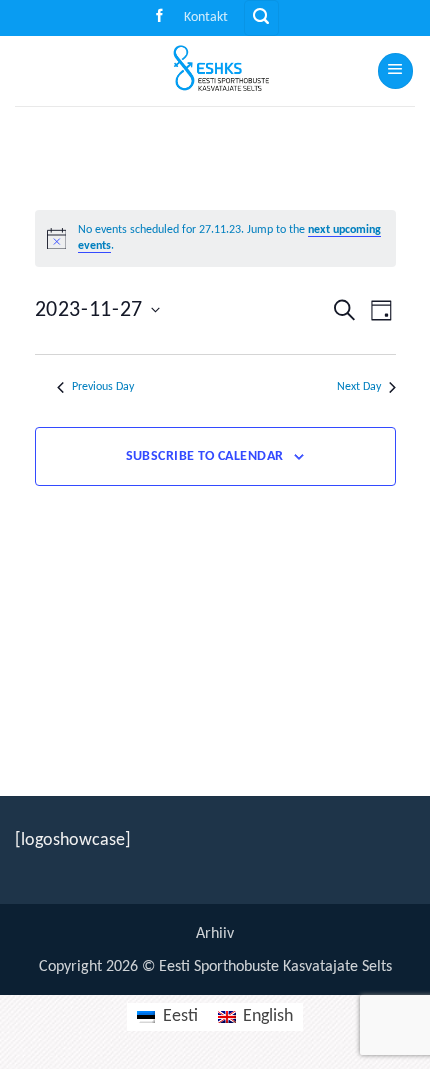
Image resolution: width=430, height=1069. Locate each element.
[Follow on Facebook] (159, 17)
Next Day (359, 387)
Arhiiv (215, 934)
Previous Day (103, 387)
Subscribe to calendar (205, 456)
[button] (261, 18)
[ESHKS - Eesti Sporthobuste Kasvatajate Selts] (215, 71)
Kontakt (206, 17)
